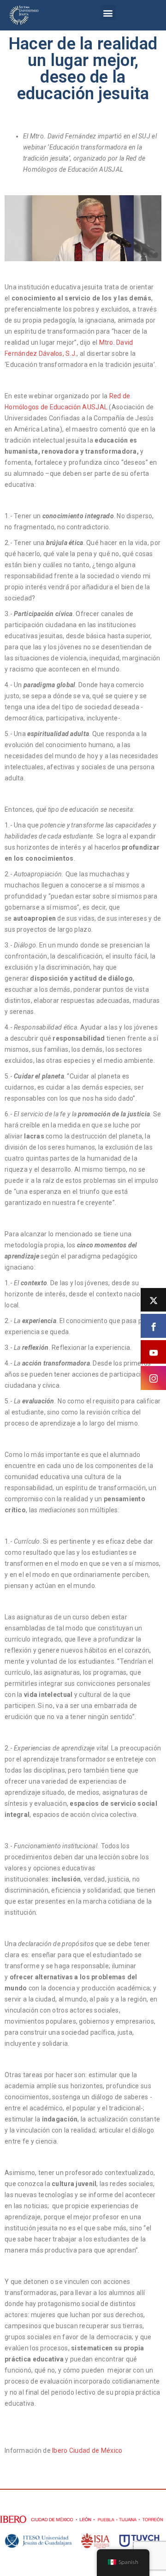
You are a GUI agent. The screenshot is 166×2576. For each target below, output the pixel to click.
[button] (108, 13)
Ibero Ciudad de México (87, 2450)
